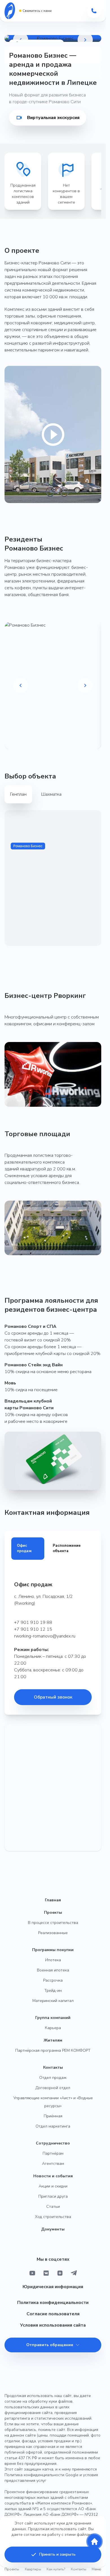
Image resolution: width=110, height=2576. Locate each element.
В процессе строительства (53, 1923)
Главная (53, 1900)
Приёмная (53, 2116)
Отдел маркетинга (53, 2126)
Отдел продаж (53, 2078)
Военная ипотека (53, 1970)
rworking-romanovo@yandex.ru (45, 1636)
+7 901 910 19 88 (33, 1623)
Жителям (53, 2040)
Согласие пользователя (53, 2314)
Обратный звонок (53, 1697)
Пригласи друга (53, 2196)
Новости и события (53, 2176)
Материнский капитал (53, 2001)
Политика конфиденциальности (53, 2303)
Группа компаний (53, 2018)
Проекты (53, 1912)
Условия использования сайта (53, 2325)
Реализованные (53, 1933)
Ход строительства (53, 2217)
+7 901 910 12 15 (33, 1629)
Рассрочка (53, 1980)
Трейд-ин (53, 1991)
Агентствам (53, 2164)
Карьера (53, 2028)
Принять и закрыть (57, 2554)
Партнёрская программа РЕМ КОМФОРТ (53, 2050)
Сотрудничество (53, 2143)
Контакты (53, 2067)
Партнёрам (53, 2153)
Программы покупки (53, 1950)
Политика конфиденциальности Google (41, 2475)
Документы (53, 2229)
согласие (32, 2535)
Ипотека (53, 1960)
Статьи (53, 2207)
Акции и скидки (53, 2186)
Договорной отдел (53, 2088)
